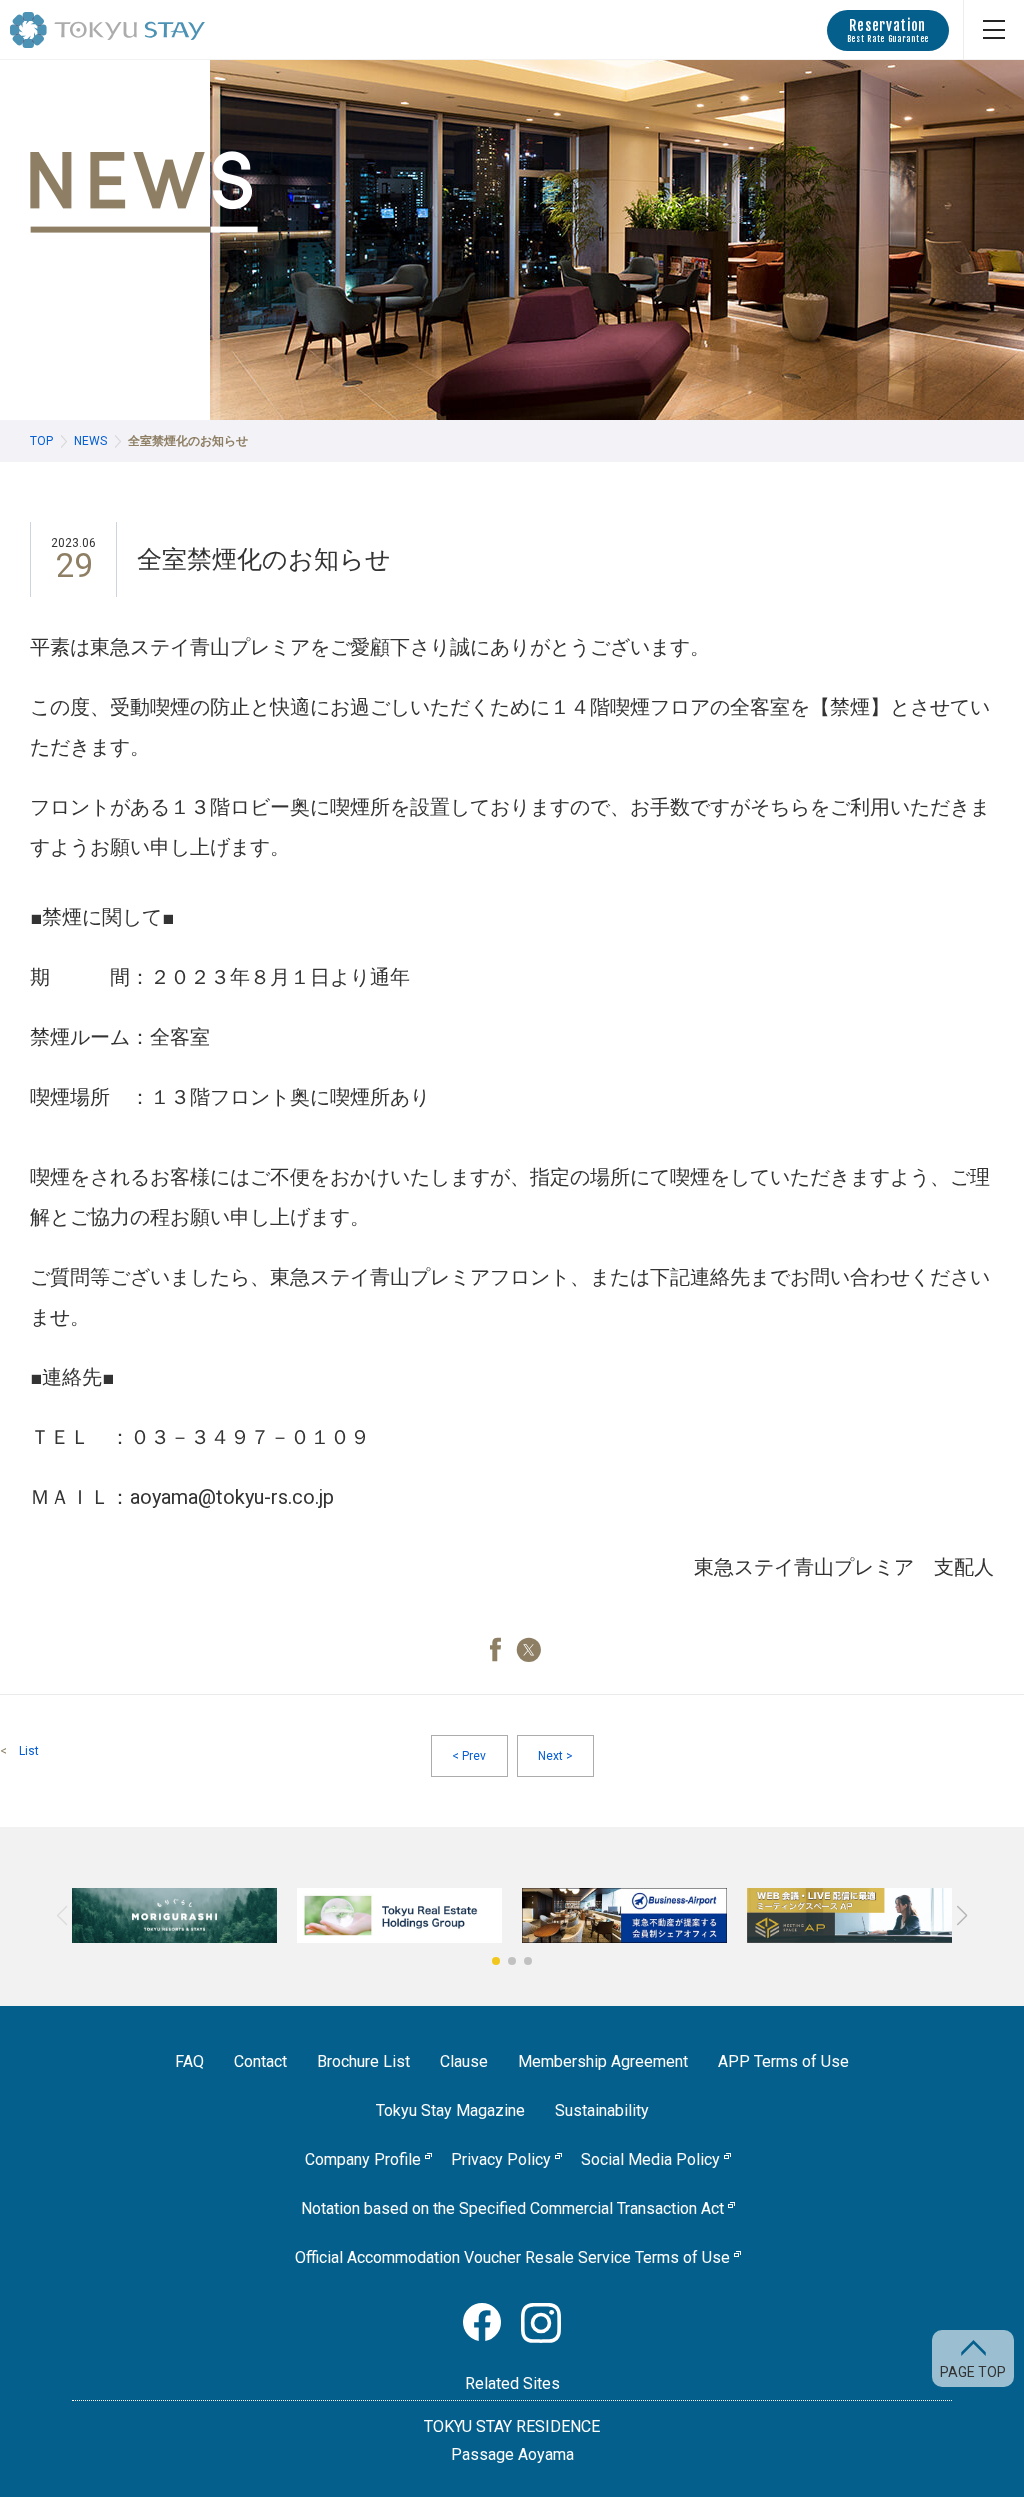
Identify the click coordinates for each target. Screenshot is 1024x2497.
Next (555, 1756)
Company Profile (363, 2159)
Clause (464, 2061)
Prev (469, 1756)
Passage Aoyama (512, 2454)
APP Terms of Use (783, 2061)
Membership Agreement (603, 2061)
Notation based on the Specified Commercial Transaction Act (512, 2208)
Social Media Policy (650, 2159)
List (29, 1751)
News (90, 441)
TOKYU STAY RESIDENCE (512, 2426)
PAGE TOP (973, 2371)
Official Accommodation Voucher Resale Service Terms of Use (512, 2257)
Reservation (888, 30)
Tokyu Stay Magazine (450, 2110)
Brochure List (363, 2061)
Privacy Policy (501, 2159)
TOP (41, 441)
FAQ (189, 2061)
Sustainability (602, 2110)
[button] (496, 1961)
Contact (260, 2061)
